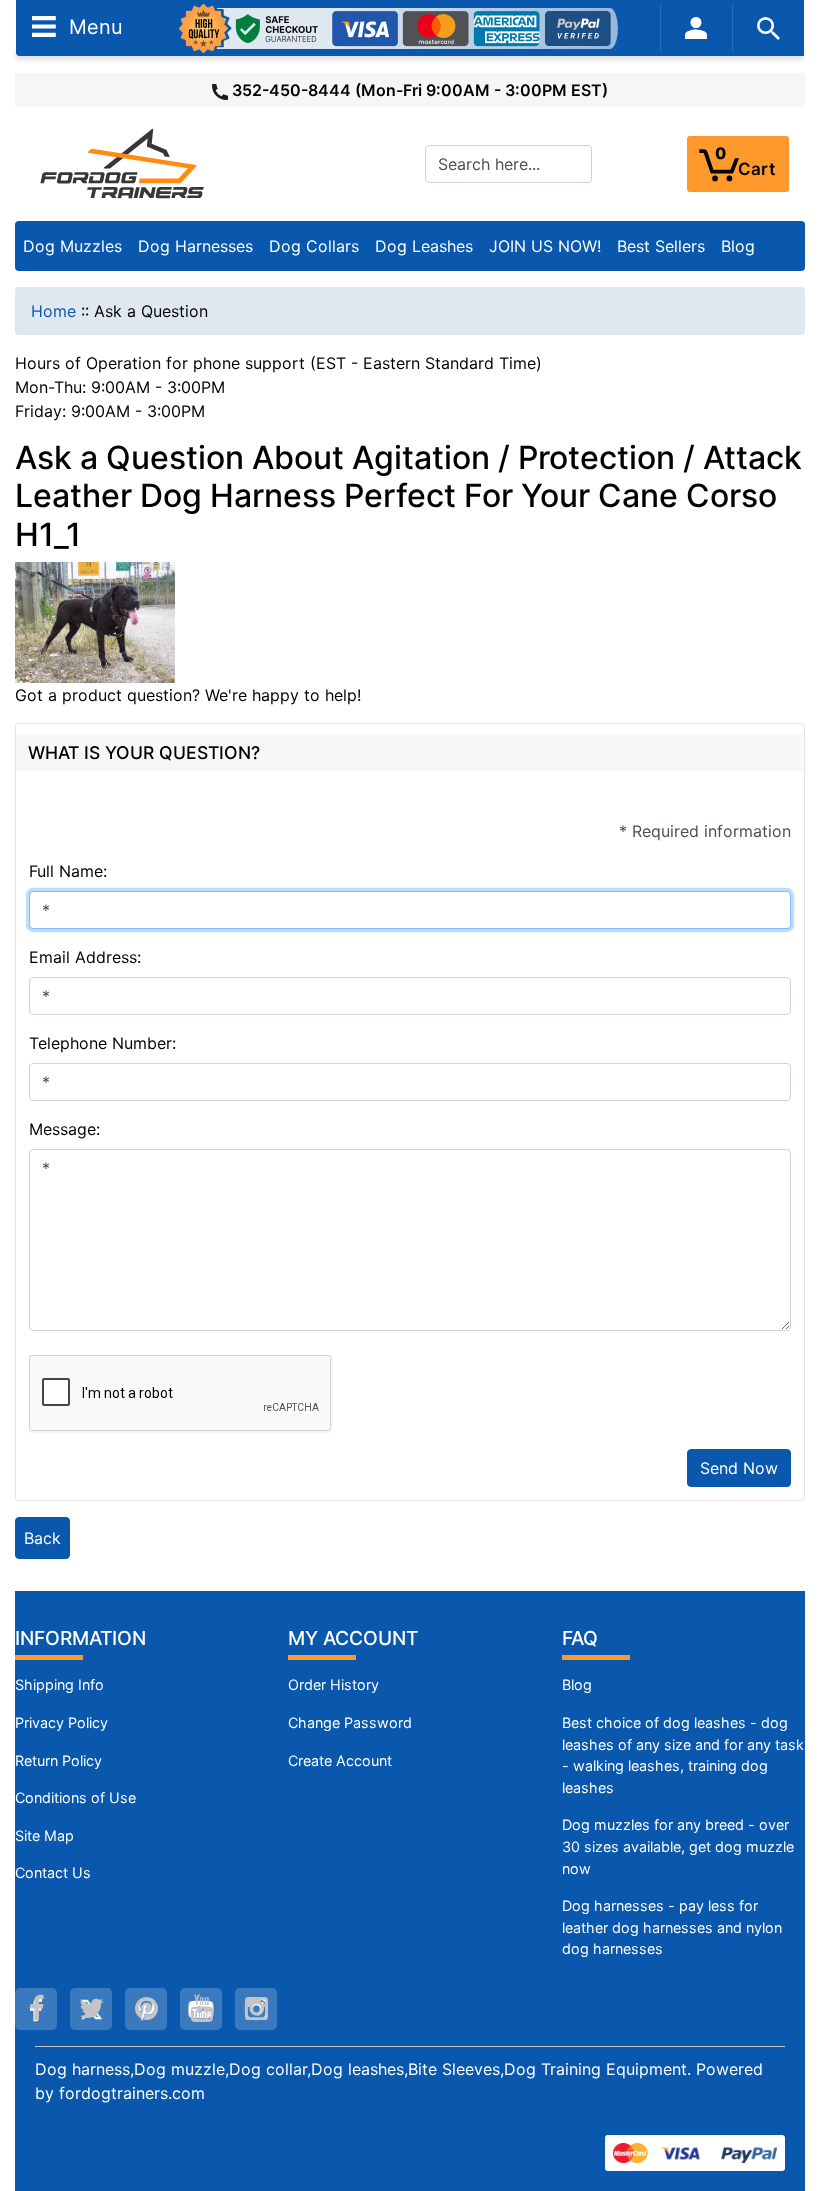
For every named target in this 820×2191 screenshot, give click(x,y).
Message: (64, 1129)
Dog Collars (314, 246)
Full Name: (68, 871)
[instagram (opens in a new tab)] (256, 2009)
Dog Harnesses (195, 246)
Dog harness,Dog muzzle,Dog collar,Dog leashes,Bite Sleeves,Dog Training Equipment (361, 2069)
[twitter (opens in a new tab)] (91, 2009)
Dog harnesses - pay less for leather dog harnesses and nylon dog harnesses (672, 1927)
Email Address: (85, 957)
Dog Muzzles (72, 246)
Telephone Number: (102, 1043)
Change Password (350, 1722)
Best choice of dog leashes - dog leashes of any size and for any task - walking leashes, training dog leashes (683, 1755)
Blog (738, 246)
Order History (333, 1684)
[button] (783, 2092)
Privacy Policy (61, 1722)
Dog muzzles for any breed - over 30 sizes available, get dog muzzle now (678, 1846)
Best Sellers (661, 246)
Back (42, 1538)
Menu (93, 26)
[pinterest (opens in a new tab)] (146, 2009)
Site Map (44, 1835)
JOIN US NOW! (545, 246)
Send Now (739, 1468)
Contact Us (53, 1872)
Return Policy (58, 1760)
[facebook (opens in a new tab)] (36, 2009)
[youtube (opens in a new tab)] (201, 2009)
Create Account (340, 1760)
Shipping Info (59, 1684)
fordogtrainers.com (132, 2093)
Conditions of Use (75, 1797)
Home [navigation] (53, 311)
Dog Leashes (424, 246)
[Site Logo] (124, 163)
